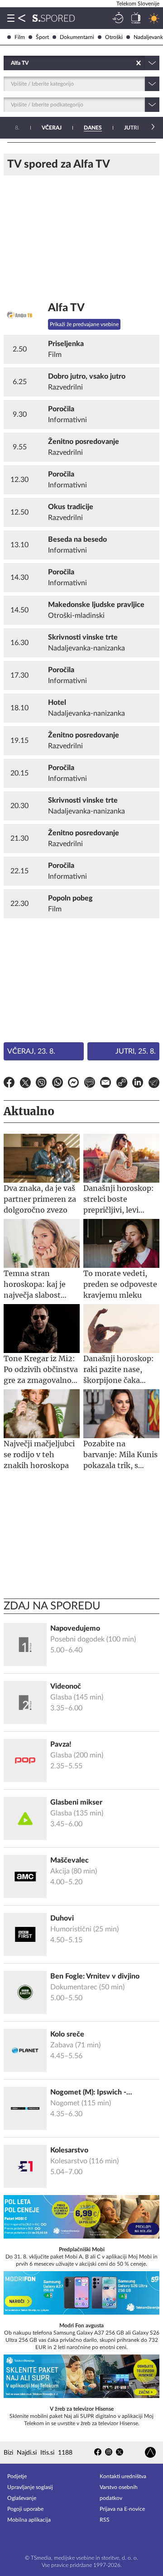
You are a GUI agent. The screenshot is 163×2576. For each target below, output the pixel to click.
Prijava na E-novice (122, 2509)
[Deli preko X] (25, 1084)
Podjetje (17, 2476)
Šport (42, 37)
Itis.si (47, 2453)
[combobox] (12, 63)
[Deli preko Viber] (41, 1084)
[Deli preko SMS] (90, 1084)
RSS (105, 2520)
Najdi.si (27, 2453)
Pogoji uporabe (25, 2509)
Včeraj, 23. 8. (31, 1051)
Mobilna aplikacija (29, 2520)
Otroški (114, 37)
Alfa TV (66, 308)
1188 (65, 2453)
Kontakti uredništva (123, 2476)
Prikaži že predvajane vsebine (84, 324)
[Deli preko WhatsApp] (58, 1084)
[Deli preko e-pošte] (105, 1084)
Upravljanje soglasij (30, 2487)
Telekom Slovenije (138, 4)
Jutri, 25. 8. (136, 1051)
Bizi (8, 2453)
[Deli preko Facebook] (9, 1084)
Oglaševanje (22, 2498)
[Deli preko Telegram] (154, 1084)
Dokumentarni (77, 37)
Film (20, 37)
